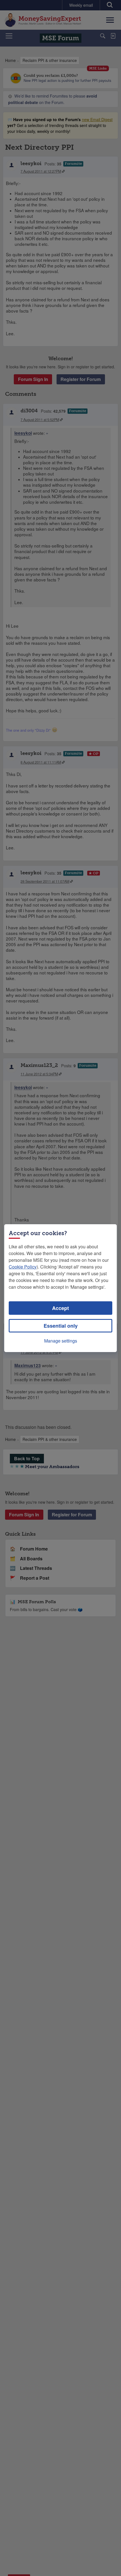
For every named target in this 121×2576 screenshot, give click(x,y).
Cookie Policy (23, 1267)
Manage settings (61, 1341)
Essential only (61, 1326)
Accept (60, 1308)
